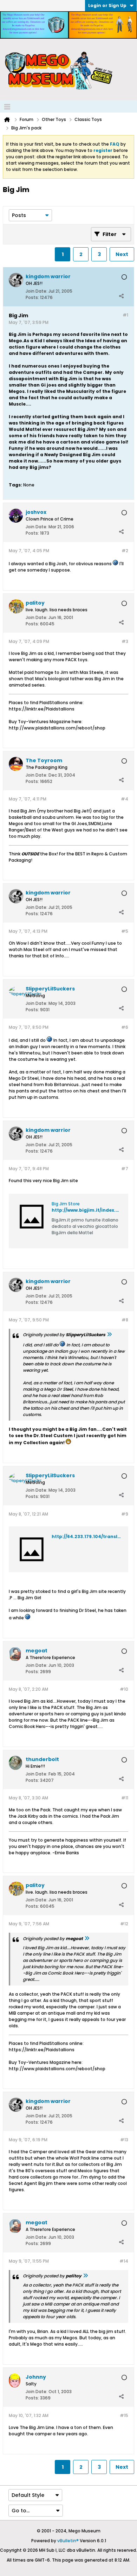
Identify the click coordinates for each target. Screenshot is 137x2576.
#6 (125, 1027)
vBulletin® (68, 2541)
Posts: (32, 297)
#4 (125, 799)
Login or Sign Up (107, 5)
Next (122, 254)
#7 (125, 1169)
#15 (124, 2415)
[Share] (121, 296)
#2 (125, 551)
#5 (125, 931)
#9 (125, 1514)
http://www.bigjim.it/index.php (88, 1210)
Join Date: (37, 291)
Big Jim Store (66, 1204)
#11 (125, 1798)
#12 (124, 1924)
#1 (125, 315)
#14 (124, 2261)
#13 (124, 2140)
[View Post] (109, 1335)
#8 (125, 1320)
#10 (124, 1689)
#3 (125, 641)
